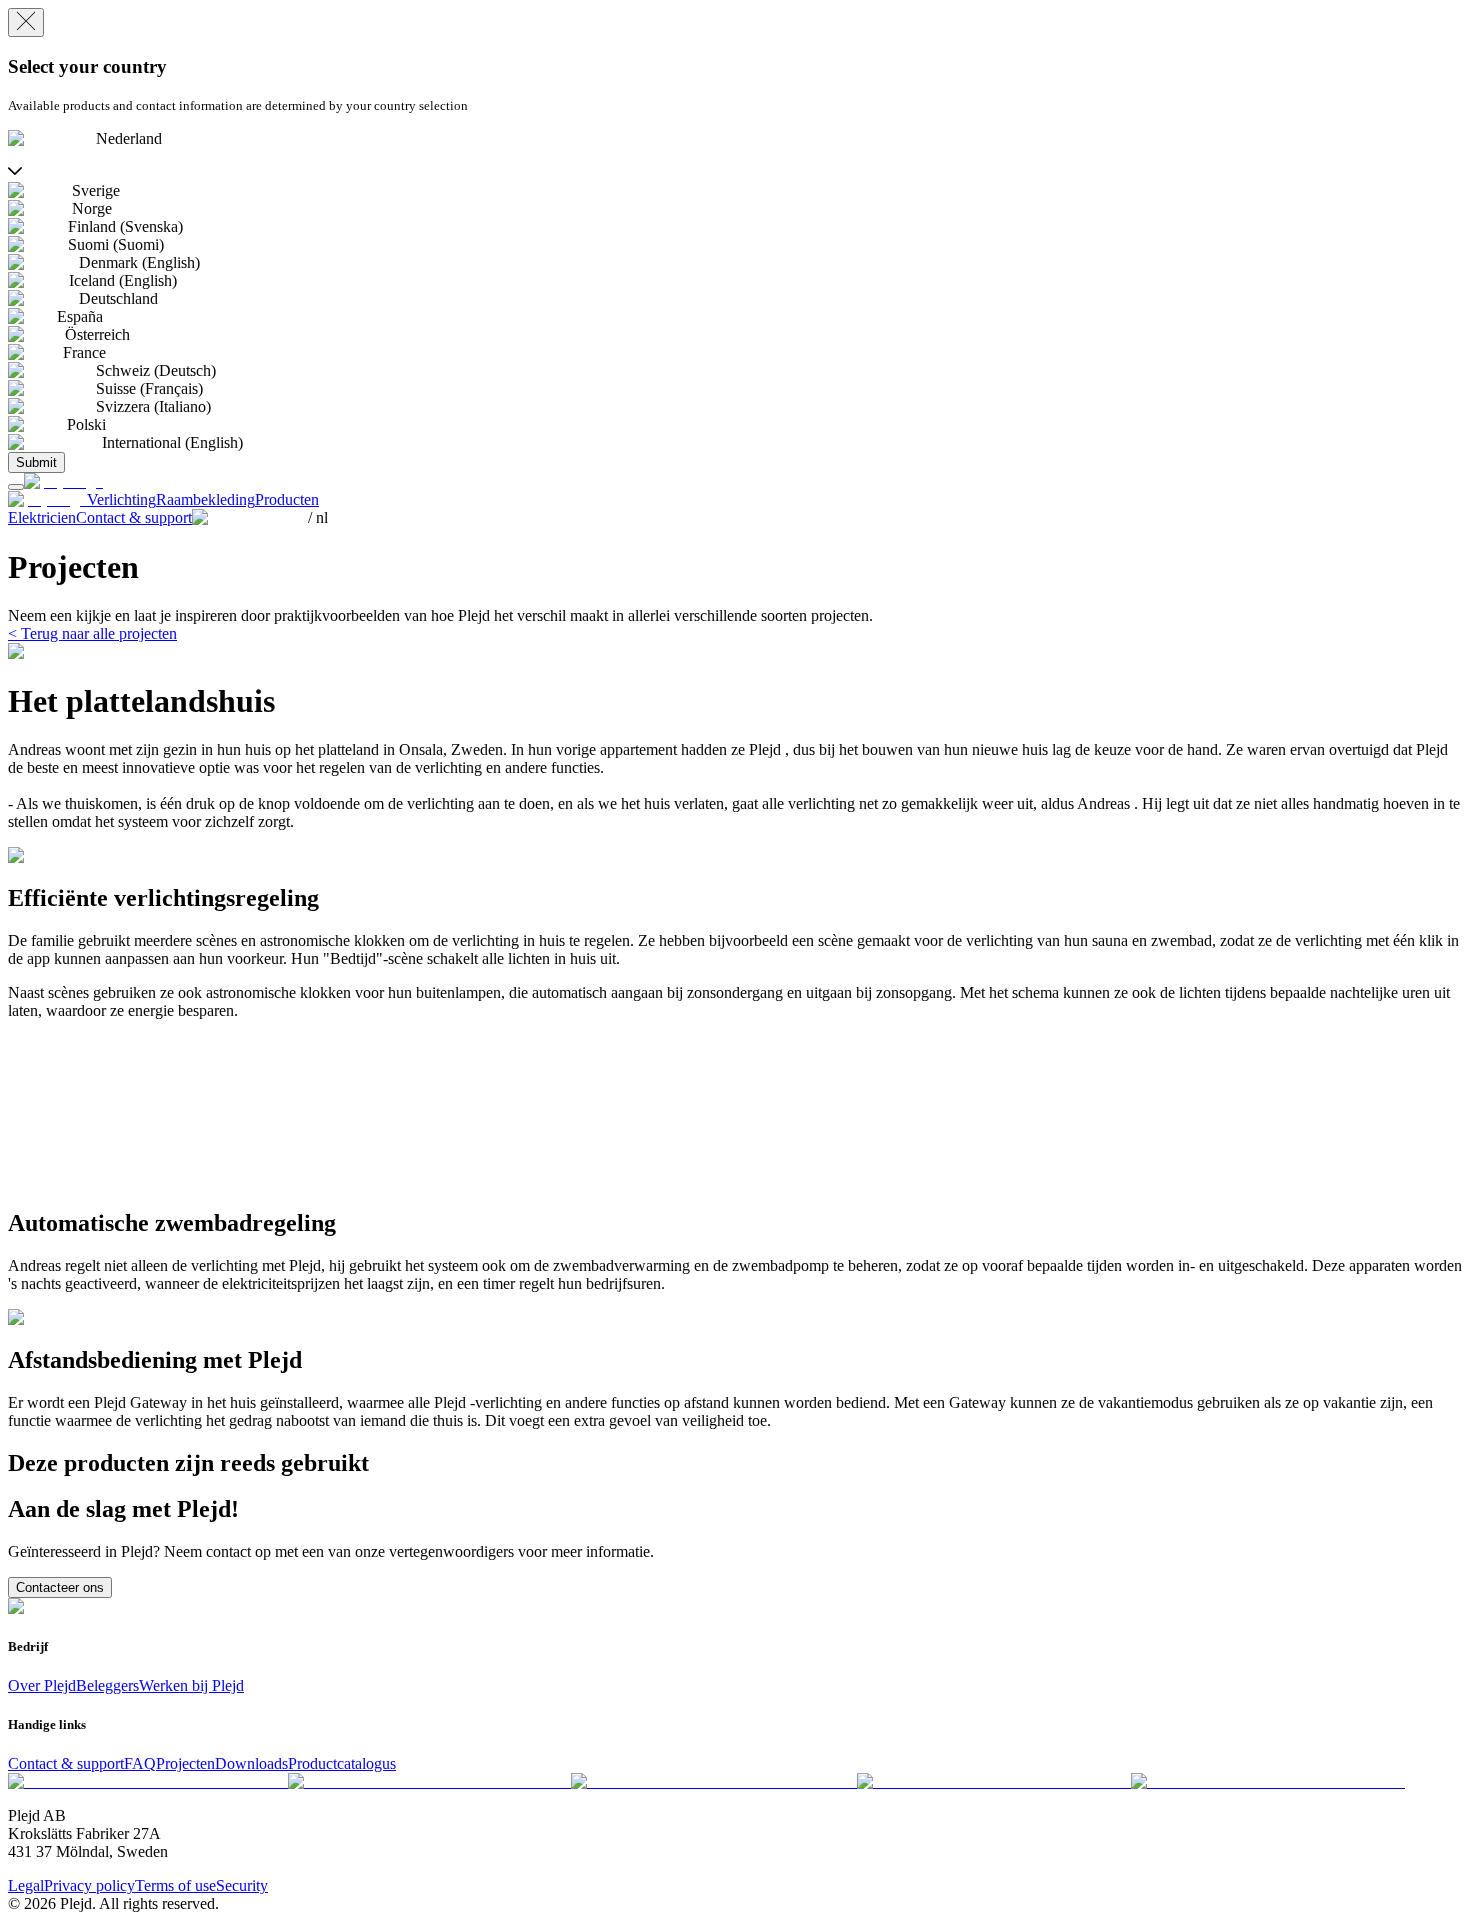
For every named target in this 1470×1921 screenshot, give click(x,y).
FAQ (140, 1763)
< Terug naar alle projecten (92, 633)
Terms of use (175, 1885)
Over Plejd (42, 1685)
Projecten (185, 1763)
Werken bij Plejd (191, 1685)
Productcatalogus (342, 1763)
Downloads (251, 1763)
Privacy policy (89, 1885)
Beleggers (107, 1685)
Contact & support (66, 1763)
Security (242, 1885)
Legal (26, 1885)
